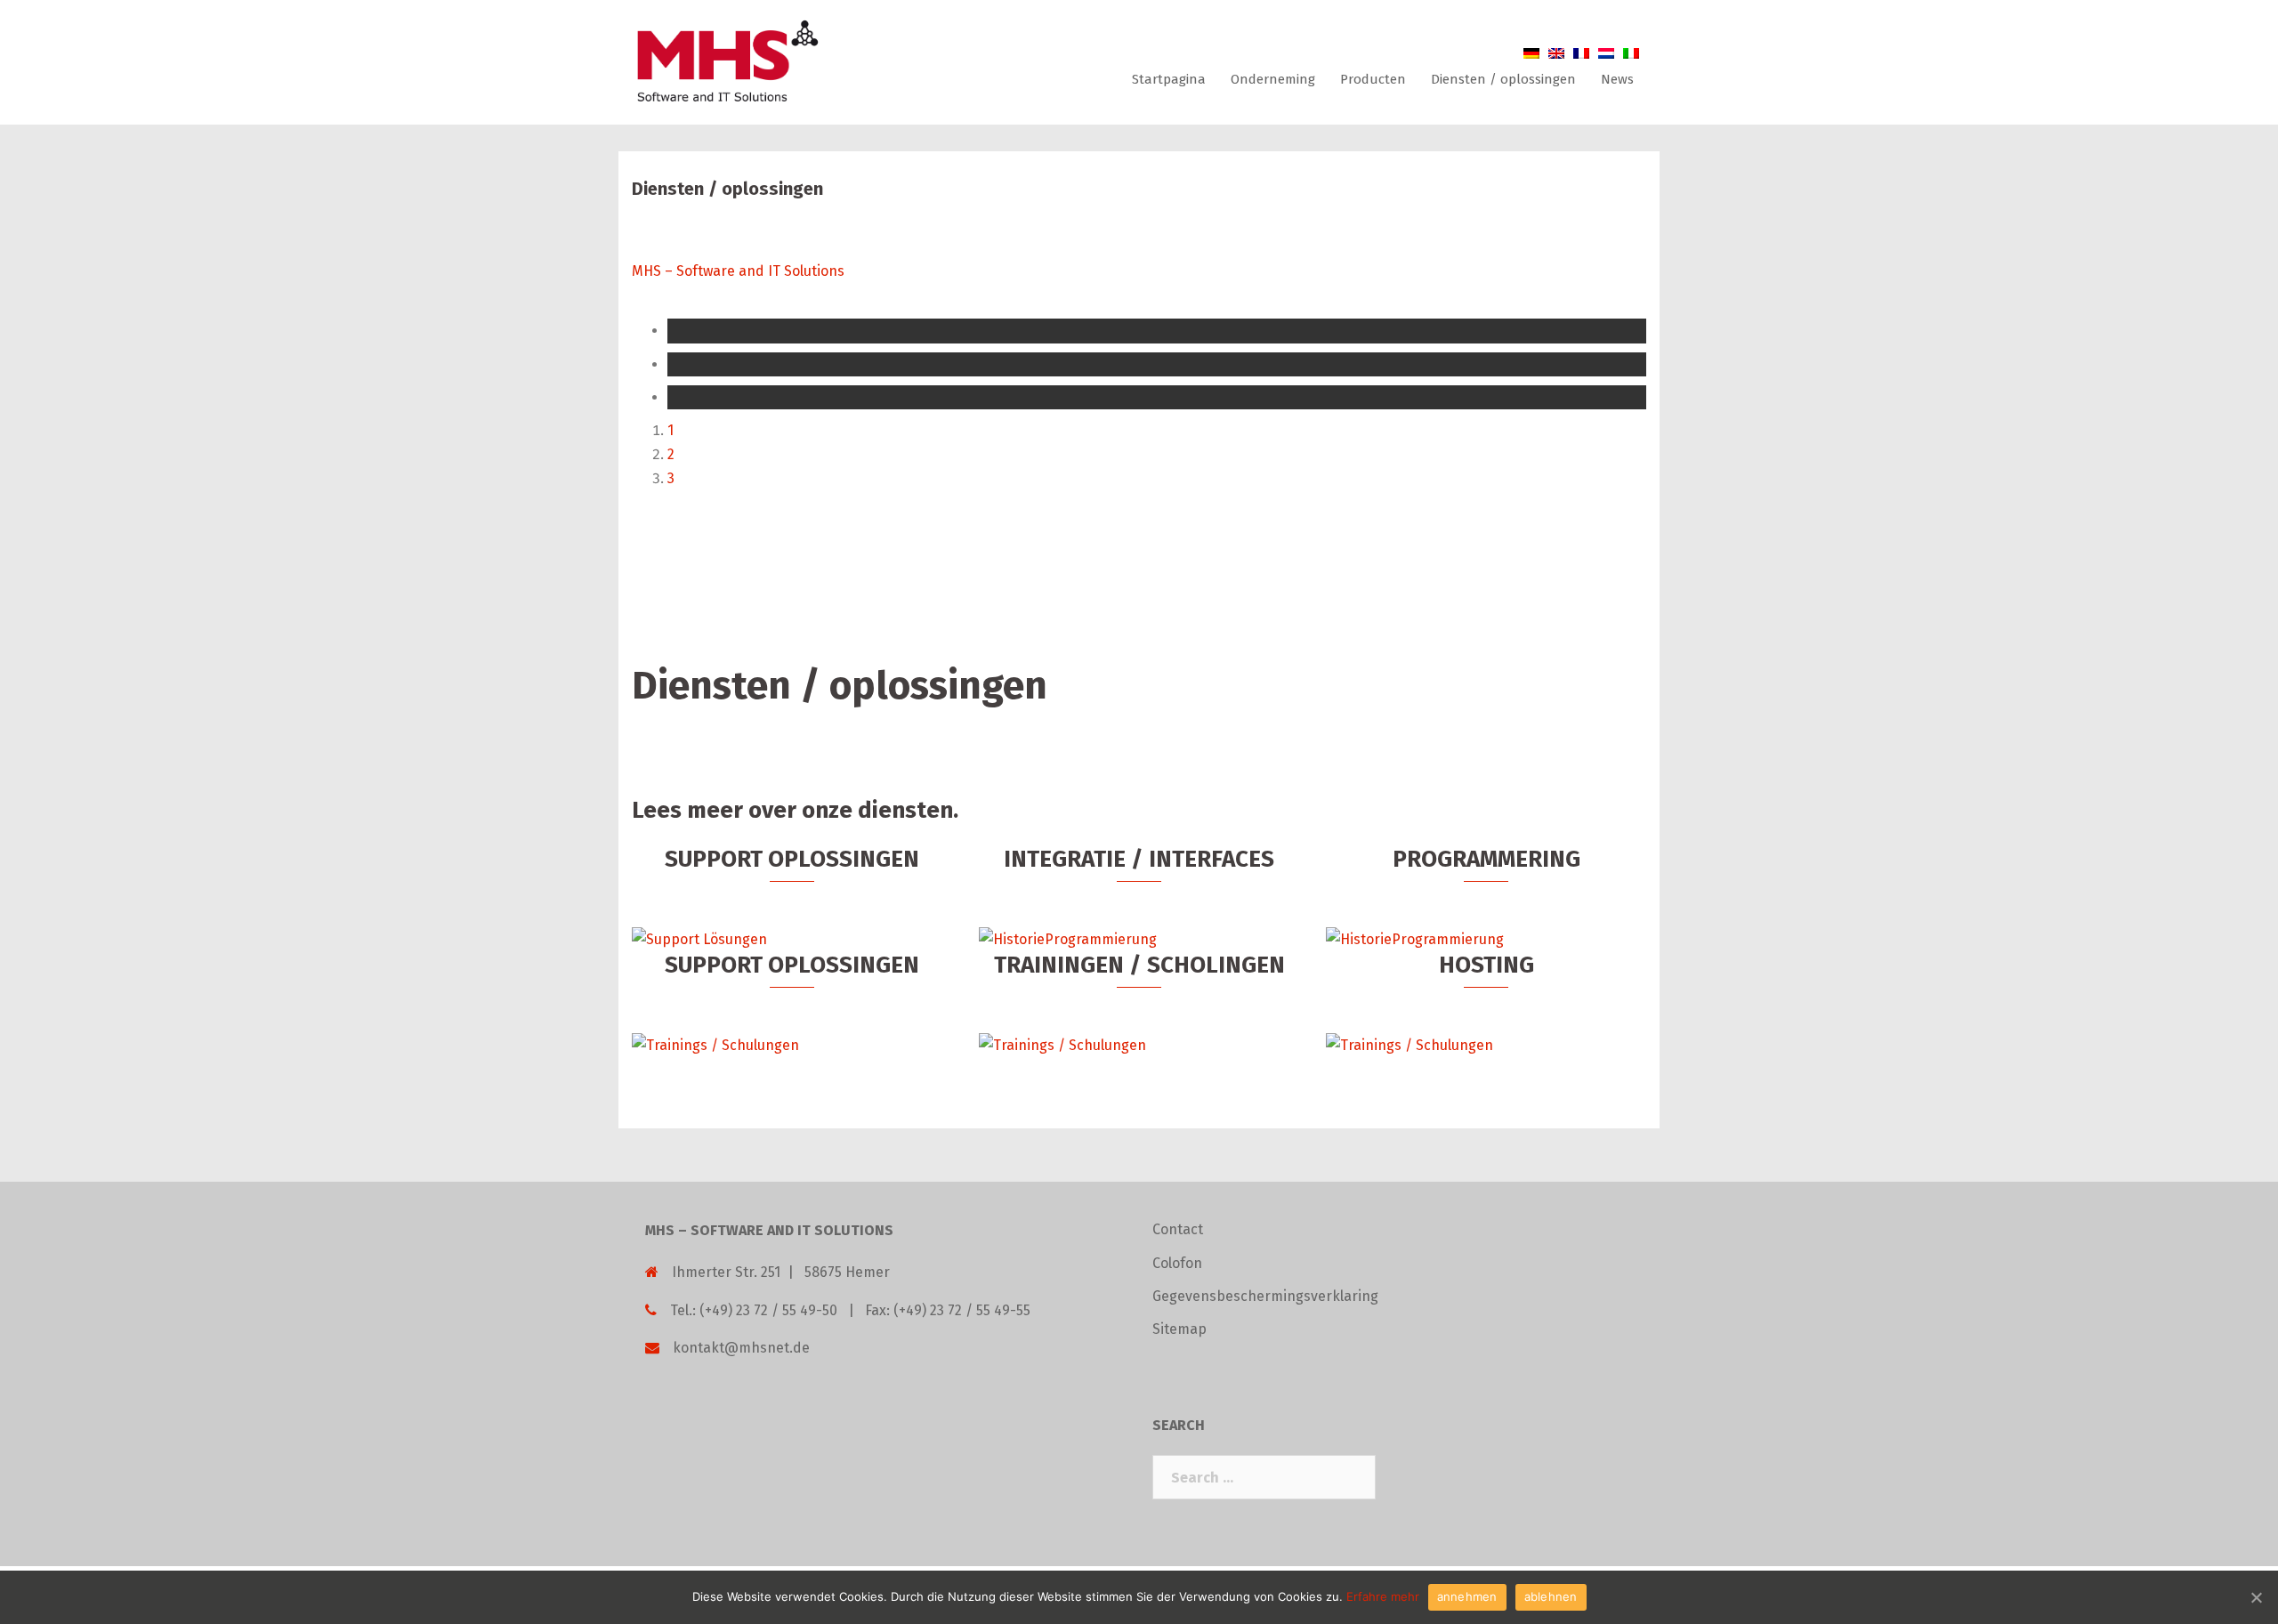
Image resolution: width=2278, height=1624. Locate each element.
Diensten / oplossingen (1503, 79)
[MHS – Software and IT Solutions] (726, 61)
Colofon (1177, 1263)
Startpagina (1169, 79)
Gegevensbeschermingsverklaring (1265, 1296)
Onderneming (1273, 79)
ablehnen (1551, 1596)
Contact (1178, 1229)
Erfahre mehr (1383, 1596)
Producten (1373, 79)
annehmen (1467, 1596)
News (1617, 79)
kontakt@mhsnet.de (741, 1348)
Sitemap (1179, 1329)
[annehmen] (2256, 1597)
